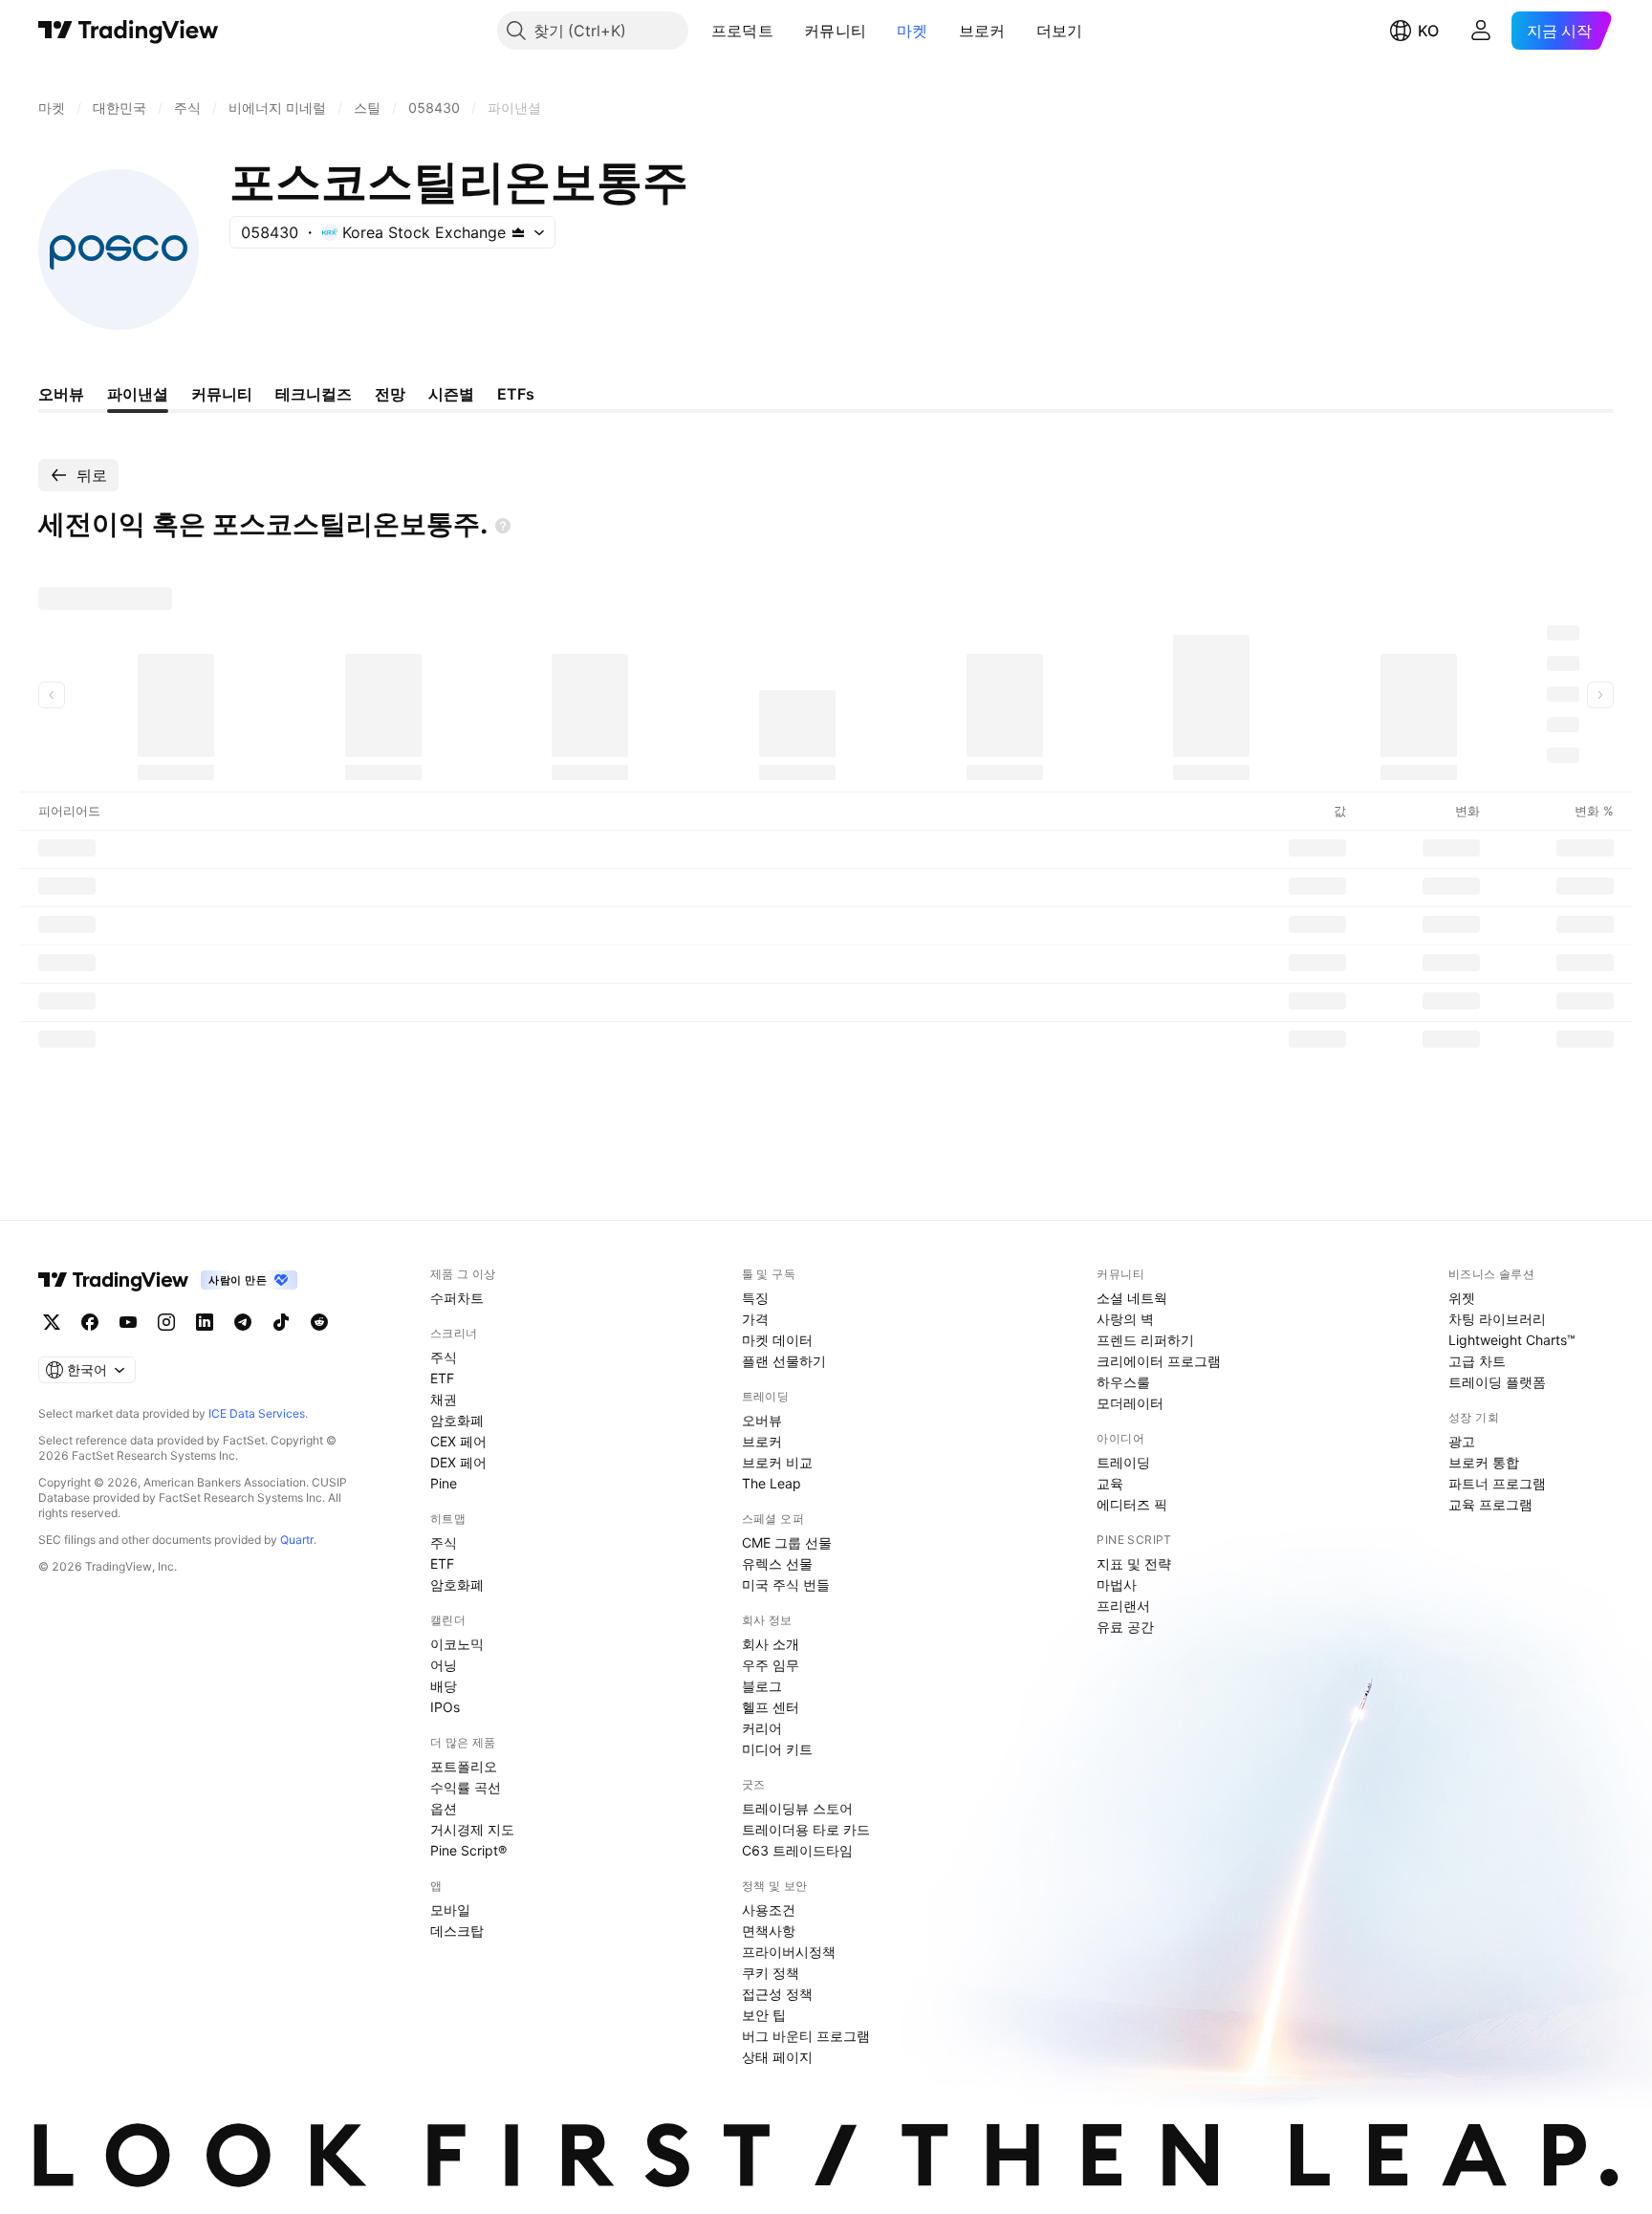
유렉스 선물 (777, 1563)
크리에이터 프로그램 (1159, 1361)
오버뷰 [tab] (61, 394)
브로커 (982, 31)
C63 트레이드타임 (797, 1850)
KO (1428, 31)
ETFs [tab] (516, 394)
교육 (1110, 1483)
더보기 (1060, 31)
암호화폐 (457, 1420)
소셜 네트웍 (1132, 1298)
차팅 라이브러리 (1497, 1319)
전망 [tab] (390, 394)
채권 (444, 1399)
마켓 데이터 (777, 1340)
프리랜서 (1123, 1606)
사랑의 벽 (1125, 1319)
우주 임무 (771, 1665)
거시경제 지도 (472, 1829)
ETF (442, 1378)
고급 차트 (1477, 1361)
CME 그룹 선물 (787, 1542)
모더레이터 (1130, 1403)
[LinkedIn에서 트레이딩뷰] (205, 1322)
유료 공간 (1125, 1627)
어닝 (444, 1665)
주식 (444, 1357)
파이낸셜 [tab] (138, 394)
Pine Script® (468, 1850)
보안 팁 (764, 2015)
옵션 (444, 1808)
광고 (1462, 1441)
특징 (755, 1298)
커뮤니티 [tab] (222, 394)
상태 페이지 (777, 2057)
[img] (518, 232)
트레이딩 (1123, 1462)
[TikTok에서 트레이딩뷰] (281, 1322)
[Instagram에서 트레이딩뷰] (166, 1322)
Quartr (297, 1540)
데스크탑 (457, 1931)
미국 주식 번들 (786, 1585)
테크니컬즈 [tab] (314, 394)
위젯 (1462, 1298)
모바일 (450, 1910)
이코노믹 (457, 1644)
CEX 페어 (458, 1441)
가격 (755, 1319)
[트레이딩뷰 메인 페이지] (129, 31)
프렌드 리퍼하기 (1145, 1340)
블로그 (762, 1686)
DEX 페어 (458, 1462)
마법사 (1117, 1585)
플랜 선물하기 (784, 1361)
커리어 (762, 1728)
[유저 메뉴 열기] (1481, 31)
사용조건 (769, 1910)
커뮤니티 (835, 31)
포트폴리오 (464, 1766)
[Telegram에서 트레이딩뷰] (243, 1322)
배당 (444, 1686)
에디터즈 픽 (1132, 1504)
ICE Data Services (257, 1413)
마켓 (913, 31)
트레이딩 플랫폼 (1497, 1382)
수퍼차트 (457, 1298)
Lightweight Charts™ (1512, 1340)
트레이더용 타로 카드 (806, 1829)
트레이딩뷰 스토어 (797, 1808)
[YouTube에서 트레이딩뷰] (128, 1322)
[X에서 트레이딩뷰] (52, 1322)
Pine (444, 1483)
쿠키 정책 (771, 1973)
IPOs (445, 1707)
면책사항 (769, 1931)
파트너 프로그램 (1497, 1483)
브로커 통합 (1484, 1462)
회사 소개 (771, 1644)
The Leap (772, 1483)
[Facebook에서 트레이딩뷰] (90, 1322)
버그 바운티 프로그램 (806, 2036)
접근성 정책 (777, 1994)
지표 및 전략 (1134, 1563)
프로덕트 (742, 31)
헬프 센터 (771, 1707)
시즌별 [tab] (451, 394)
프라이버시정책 (789, 1952)
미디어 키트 (777, 1749)
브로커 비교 (777, 1462)
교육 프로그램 (1490, 1504)
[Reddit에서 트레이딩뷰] (319, 1322)
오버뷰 (762, 1420)
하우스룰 (1123, 1382)
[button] (788, 31)
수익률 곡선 (466, 1787)
